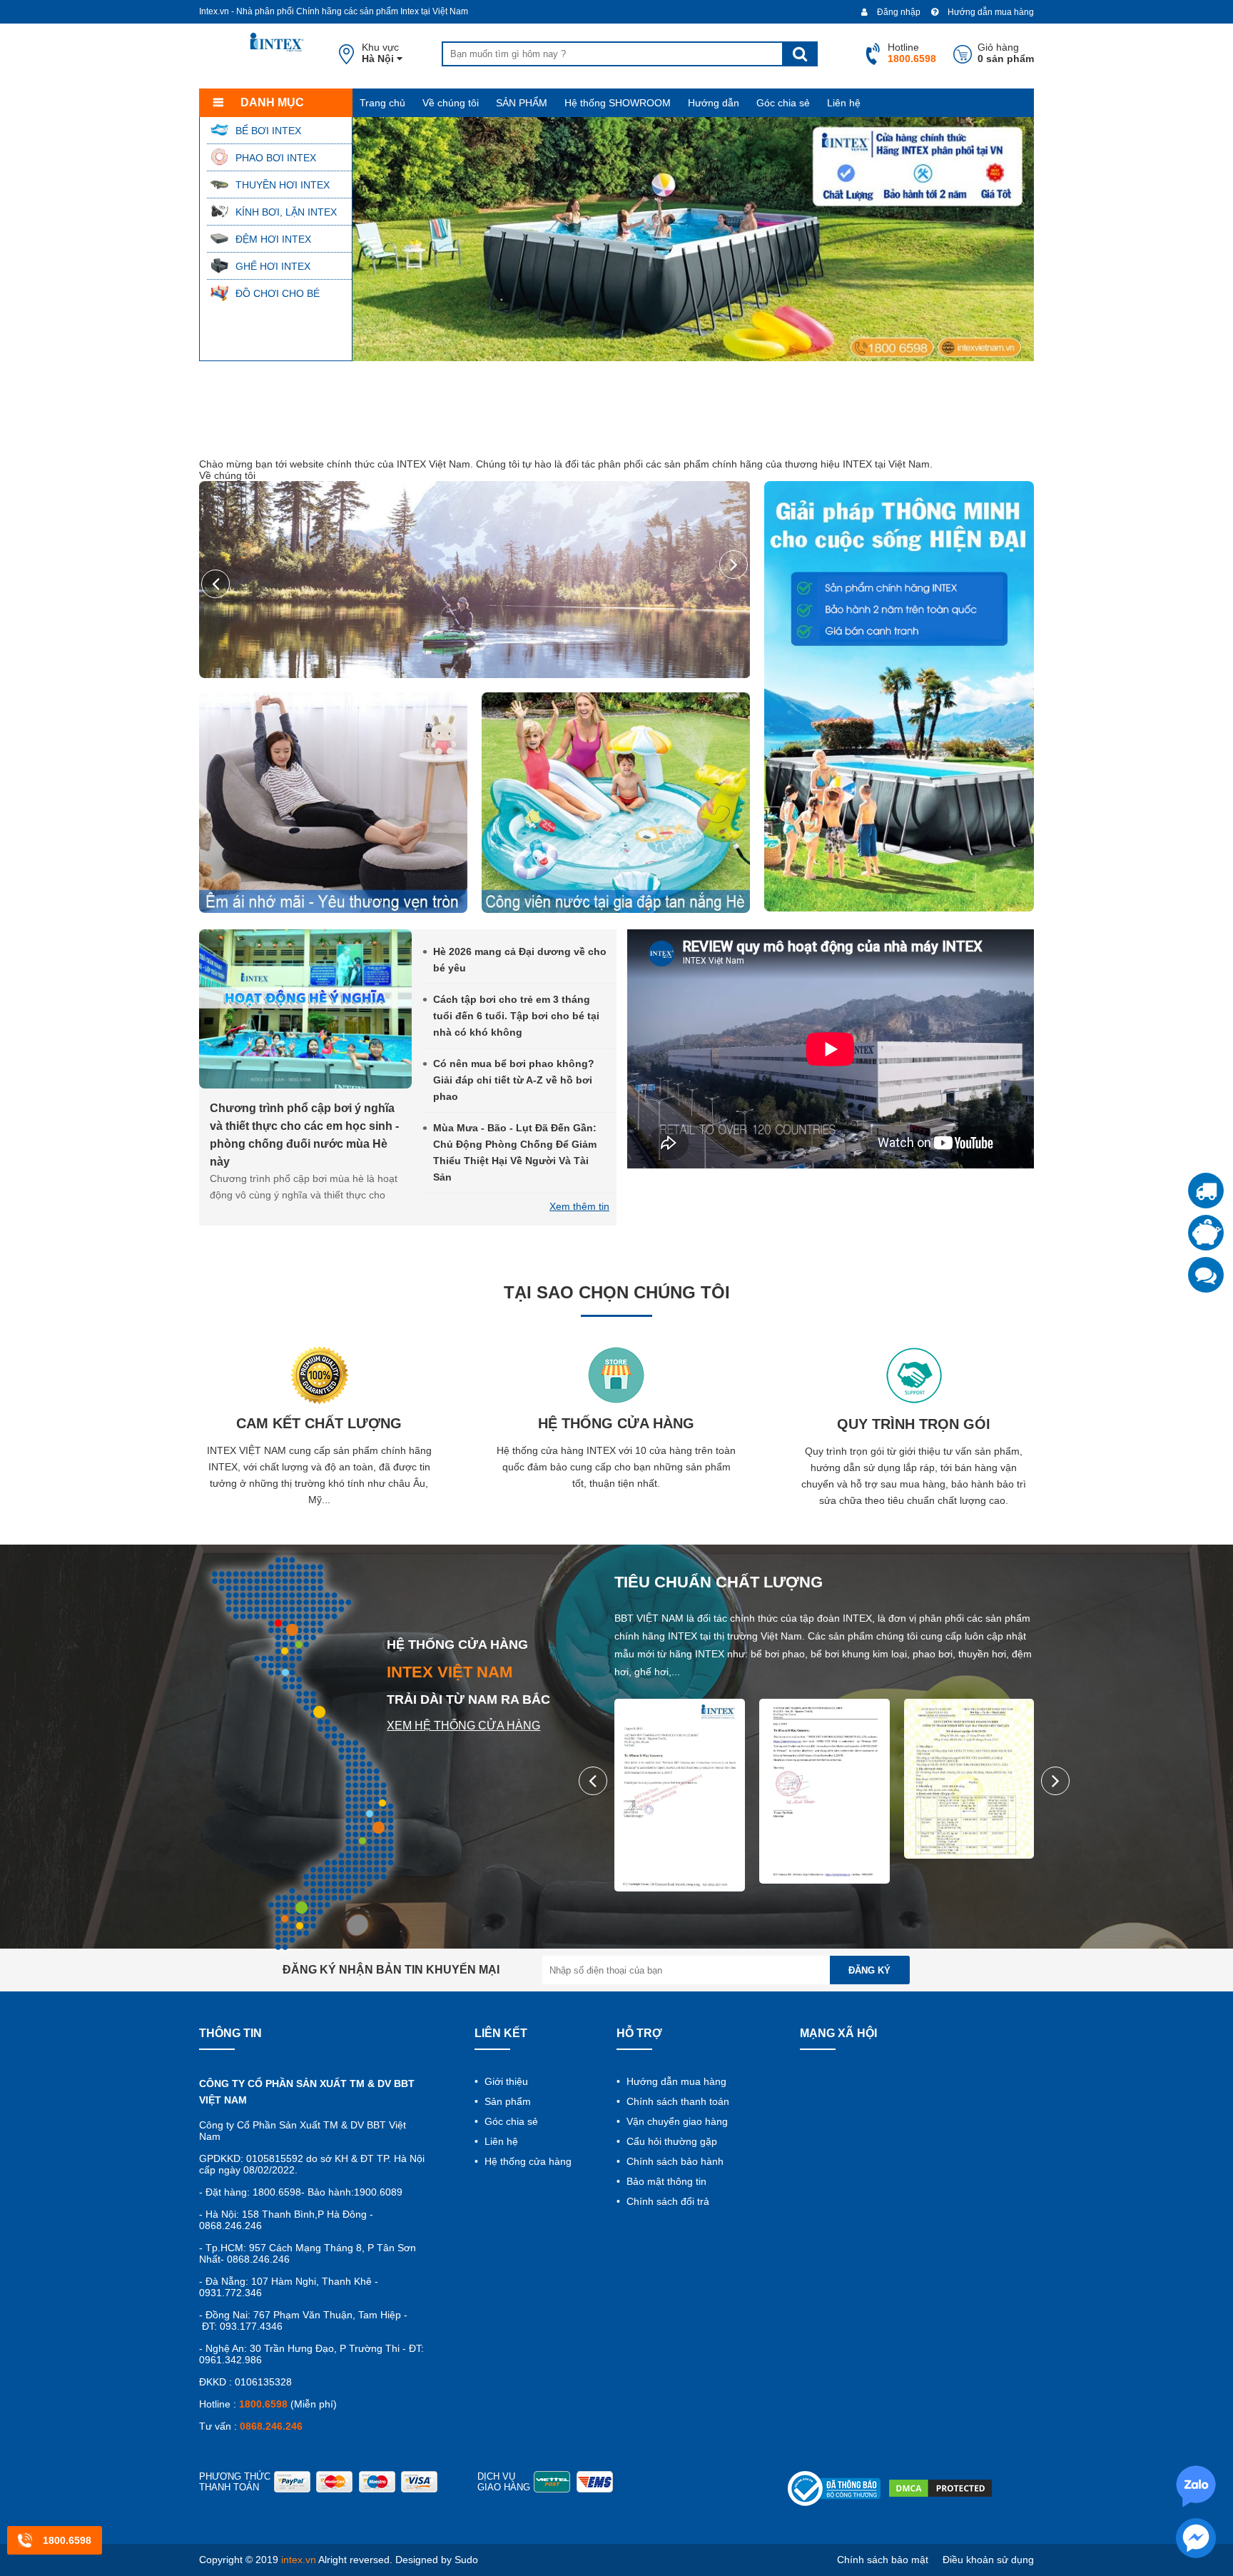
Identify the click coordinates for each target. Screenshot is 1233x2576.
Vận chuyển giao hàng (676, 2121)
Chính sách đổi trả (666, 2201)
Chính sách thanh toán (676, 2101)
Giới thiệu (505, 2081)
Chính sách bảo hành (674, 2161)
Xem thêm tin (579, 1206)
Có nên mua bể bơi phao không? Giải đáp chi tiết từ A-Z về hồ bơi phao (514, 1080)
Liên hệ (844, 103)
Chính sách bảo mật (883, 2560)
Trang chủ (382, 103)
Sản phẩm (506, 2101)
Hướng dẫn (714, 103)
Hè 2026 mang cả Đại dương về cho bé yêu (520, 960)
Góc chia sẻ (783, 103)
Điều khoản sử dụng (988, 2560)
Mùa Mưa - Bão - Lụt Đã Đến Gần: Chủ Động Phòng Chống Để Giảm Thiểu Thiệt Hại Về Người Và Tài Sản (515, 1152)
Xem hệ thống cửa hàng (463, 1726)
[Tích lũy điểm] (1206, 1233)
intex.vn (299, 2560)
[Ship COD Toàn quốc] (1206, 1191)
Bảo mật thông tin (665, 2181)
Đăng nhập (898, 12)
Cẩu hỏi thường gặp (670, 2141)
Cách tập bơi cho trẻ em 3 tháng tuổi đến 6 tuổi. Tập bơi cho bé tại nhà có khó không (516, 1016)
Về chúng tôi (451, 103)
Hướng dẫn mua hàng (990, 12)
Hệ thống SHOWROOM (618, 103)
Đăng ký (869, 1970)
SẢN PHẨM (522, 103)
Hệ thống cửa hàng (527, 2161)
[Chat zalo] (1206, 1275)
